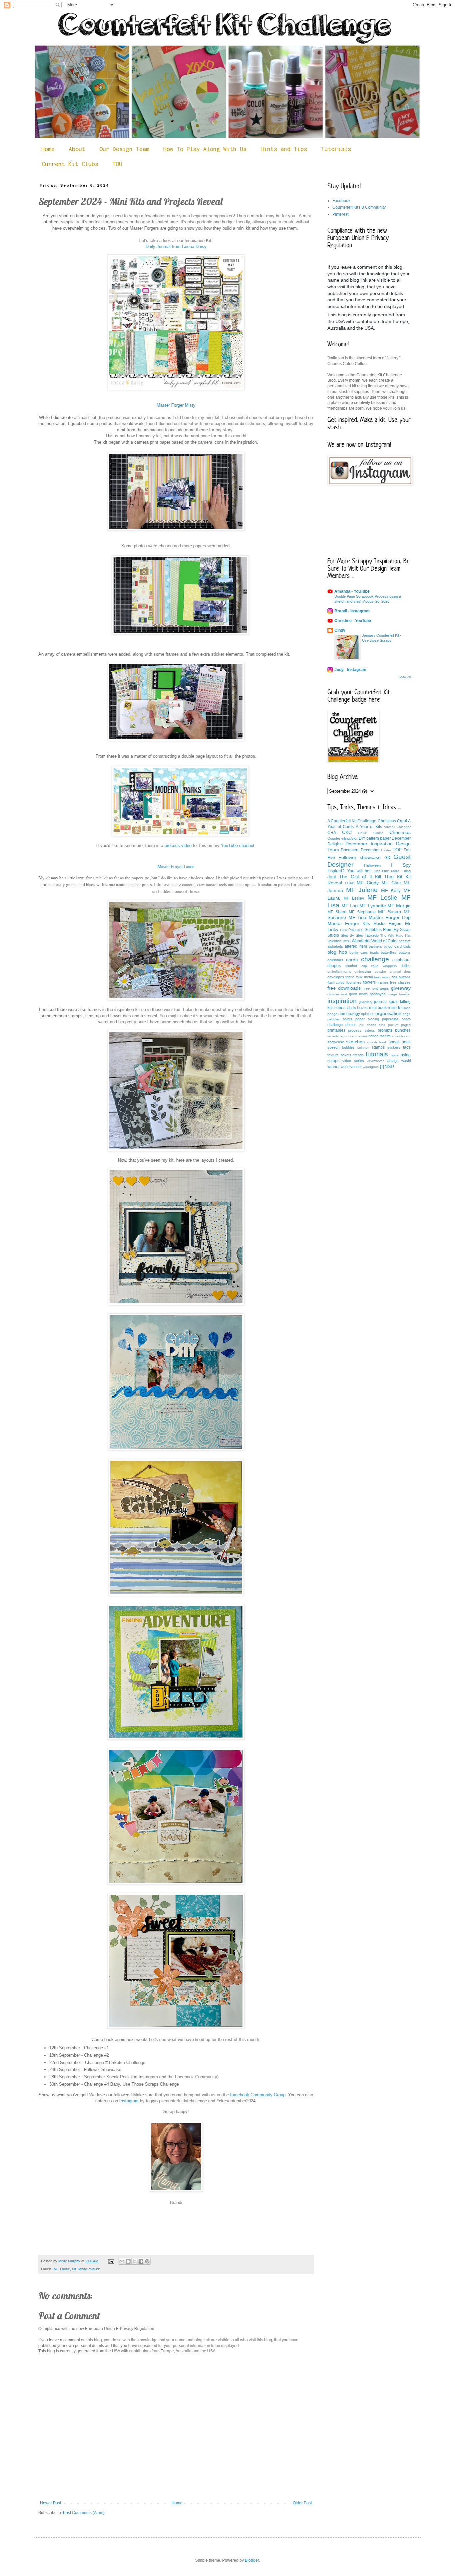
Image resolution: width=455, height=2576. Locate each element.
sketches (355, 1042)
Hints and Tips (284, 149)
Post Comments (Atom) (84, 2513)
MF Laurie (62, 2269)
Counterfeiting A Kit (342, 838)
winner (334, 1067)
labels (351, 1008)
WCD (347, 941)
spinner (363, 1047)
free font (371, 988)
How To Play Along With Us (205, 149)
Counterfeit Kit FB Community (359, 207)
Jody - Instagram (350, 670)
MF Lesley (354, 898)
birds (407, 946)
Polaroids (356, 930)
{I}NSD (387, 1066)
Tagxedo (372, 935)
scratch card (401, 1036)
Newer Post (50, 2503)
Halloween (372, 865)
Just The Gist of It (350, 877)
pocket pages (399, 1025)
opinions (368, 1014)
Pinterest (340, 214)
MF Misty (79, 2269)
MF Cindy (368, 883)
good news (358, 994)
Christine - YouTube (353, 621)
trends (359, 1055)
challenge (375, 959)
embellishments (339, 971)
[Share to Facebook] (141, 2261)
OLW (344, 930)
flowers (369, 982)
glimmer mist (337, 994)
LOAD (350, 883)
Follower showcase (360, 857)
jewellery (366, 1002)
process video (178, 845)
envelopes (336, 977)
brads (374, 952)
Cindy (340, 630)
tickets (346, 1055)
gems (385, 988)
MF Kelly (391, 890)
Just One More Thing (392, 871)
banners (375, 946)
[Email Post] (111, 2261)
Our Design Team (124, 149)
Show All (405, 677)
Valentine (335, 941)
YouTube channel (237, 845)
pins (382, 1025)
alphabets (335, 946)
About (77, 149)
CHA (332, 833)
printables (336, 1030)
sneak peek (400, 1042)
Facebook (341, 201)
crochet (351, 966)
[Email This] (122, 2261)
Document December (360, 850)
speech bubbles (341, 1047)
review (363, 1036)
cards (352, 960)
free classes (400, 982)
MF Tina (358, 917)
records (333, 1036)
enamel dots (400, 971)
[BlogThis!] (128, 2261)
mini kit (94, 2269)
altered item (356, 946)
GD (387, 858)
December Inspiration (369, 844)
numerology (349, 1014)
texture (333, 1055)
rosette (385, 1036)
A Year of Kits (369, 827)
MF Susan (390, 912)
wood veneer (351, 1067)
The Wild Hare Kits (396, 935)
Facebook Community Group (257, 2095)
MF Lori (350, 906)
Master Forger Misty (176, 405)
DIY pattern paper (375, 838)
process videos (361, 1030)
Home (48, 149)
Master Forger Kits (349, 923)
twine (395, 1055)
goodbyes (378, 994)
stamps (378, 1047)
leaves (362, 1008)
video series (353, 1061)
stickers (394, 1047)
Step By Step (352, 935)
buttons (405, 952)
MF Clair (391, 883)
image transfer (399, 994)
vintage (393, 1061)
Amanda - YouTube (352, 591)
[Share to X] (135, 2261)
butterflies (389, 952)
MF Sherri (337, 912)
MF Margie (399, 906)
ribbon (373, 1036)
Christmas (400, 832)
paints (348, 1019)
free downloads (344, 988)
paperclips (390, 1019)
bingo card (393, 946)
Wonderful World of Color (375, 941)
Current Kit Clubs (70, 164)
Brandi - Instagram (352, 611)
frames (383, 982)
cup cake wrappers (379, 966)
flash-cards (336, 982)
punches (403, 1030)
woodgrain (371, 1067)
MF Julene (362, 890)
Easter (386, 850)
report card (348, 1036)
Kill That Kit (389, 877)
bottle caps (359, 952)
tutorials (377, 1054)
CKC (347, 832)
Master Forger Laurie (176, 867)
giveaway (401, 988)
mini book (378, 1008)
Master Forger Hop (390, 917)
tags (407, 1047)
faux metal (364, 977)
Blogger (252, 2560)
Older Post (302, 2503)
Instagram (129, 2101)
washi (406, 1061)
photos (351, 1025)
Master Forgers (388, 924)
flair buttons (401, 977)
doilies (406, 966)
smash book (377, 1042)
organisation (388, 1013)
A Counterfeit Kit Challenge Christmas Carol (367, 821)
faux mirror (382, 977)
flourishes (354, 982)
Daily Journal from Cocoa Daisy (176, 246)
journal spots (386, 1002)
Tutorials (336, 149)
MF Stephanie (362, 912)
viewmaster (375, 1061)
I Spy (401, 865)
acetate (405, 941)
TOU (117, 164)
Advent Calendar (397, 827)
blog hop (337, 952)
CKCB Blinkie (371, 833)
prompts (385, 1030)
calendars (335, 960)
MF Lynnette (373, 906)
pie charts (368, 1025)
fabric (350, 977)
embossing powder (370, 971)
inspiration (342, 1001)
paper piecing (367, 1019)
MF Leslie (383, 897)
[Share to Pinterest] (147, 2261)
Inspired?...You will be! (349, 871)
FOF (397, 850)
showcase (336, 1042)
